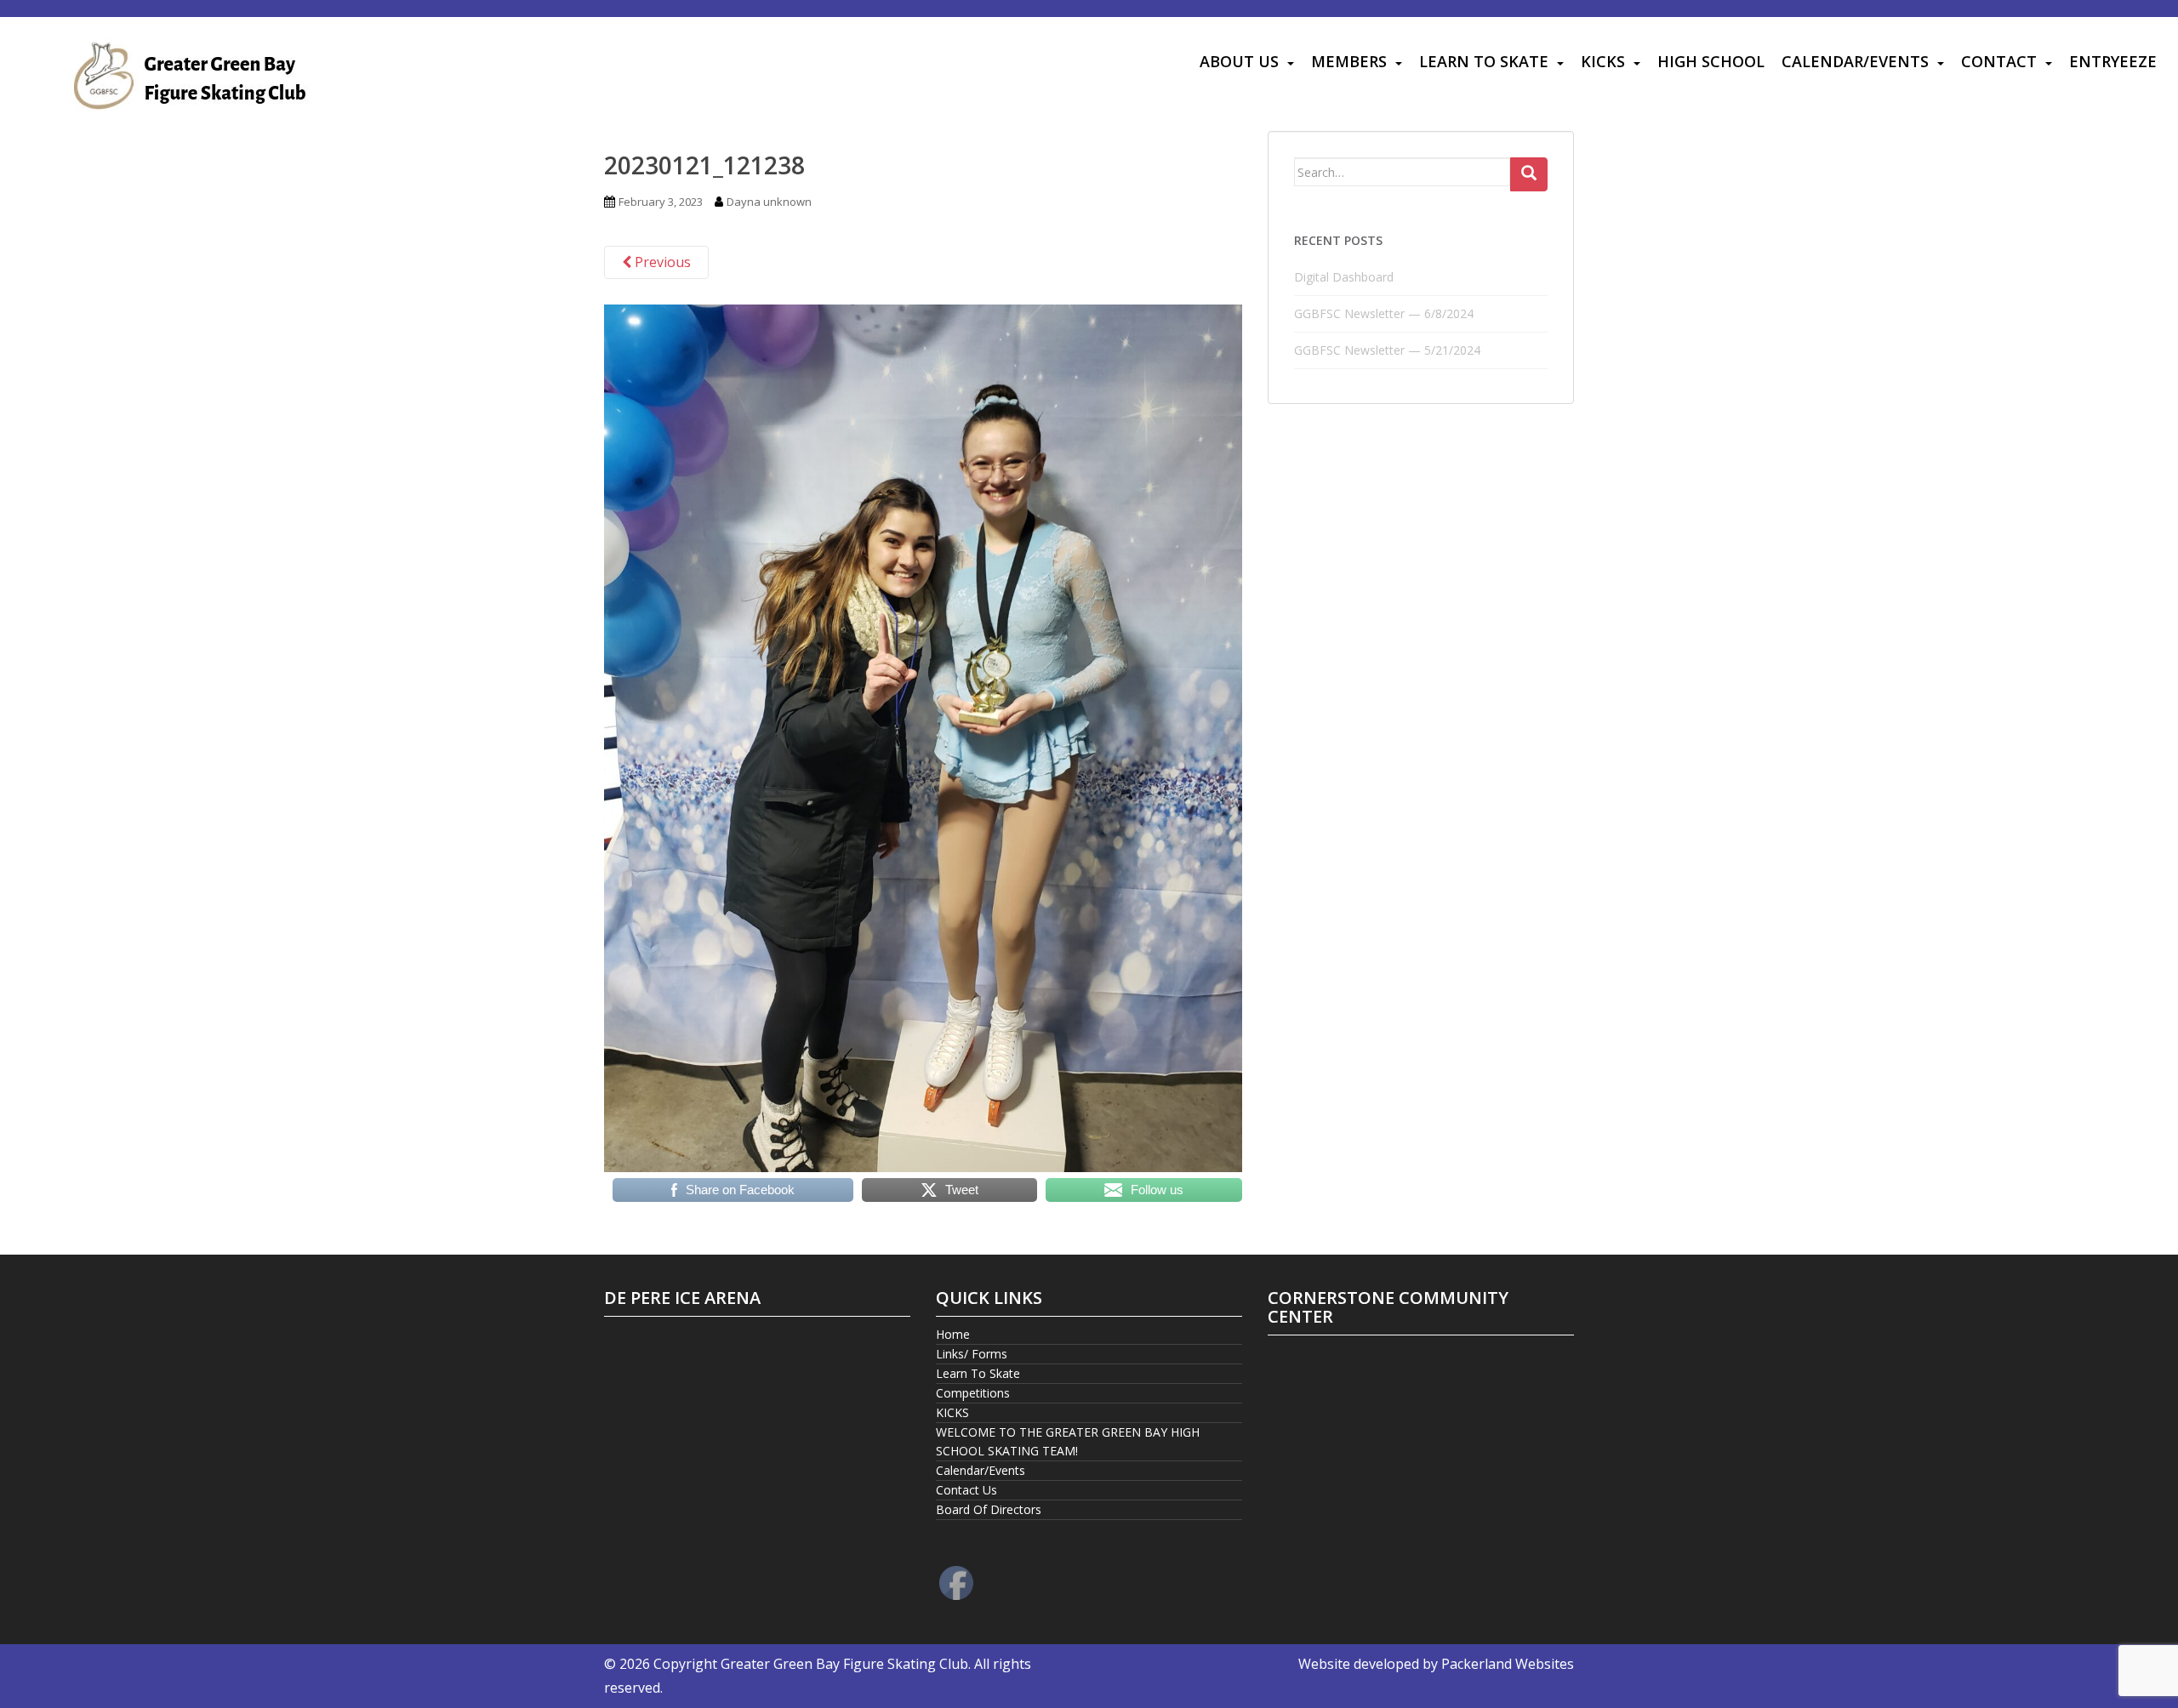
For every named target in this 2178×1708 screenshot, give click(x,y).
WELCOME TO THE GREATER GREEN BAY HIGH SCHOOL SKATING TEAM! (1068, 1441)
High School (1711, 61)
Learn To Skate (1484, 61)
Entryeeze (2113, 61)
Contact (1999, 61)
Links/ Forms (972, 1354)
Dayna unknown (769, 202)
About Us (1239, 61)
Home (953, 1334)
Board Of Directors (989, 1509)
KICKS (1603, 61)
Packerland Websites (1508, 1664)
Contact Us (966, 1490)
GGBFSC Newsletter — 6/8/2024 (1384, 313)
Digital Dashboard (1344, 277)
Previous (661, 262)
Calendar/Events (1855, 61)
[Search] (1529, 174)
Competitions (973, 1393)
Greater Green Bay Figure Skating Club (844, 1664)
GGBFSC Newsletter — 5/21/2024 (1387, 350)
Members (1349, 61)
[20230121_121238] (923, 737)
